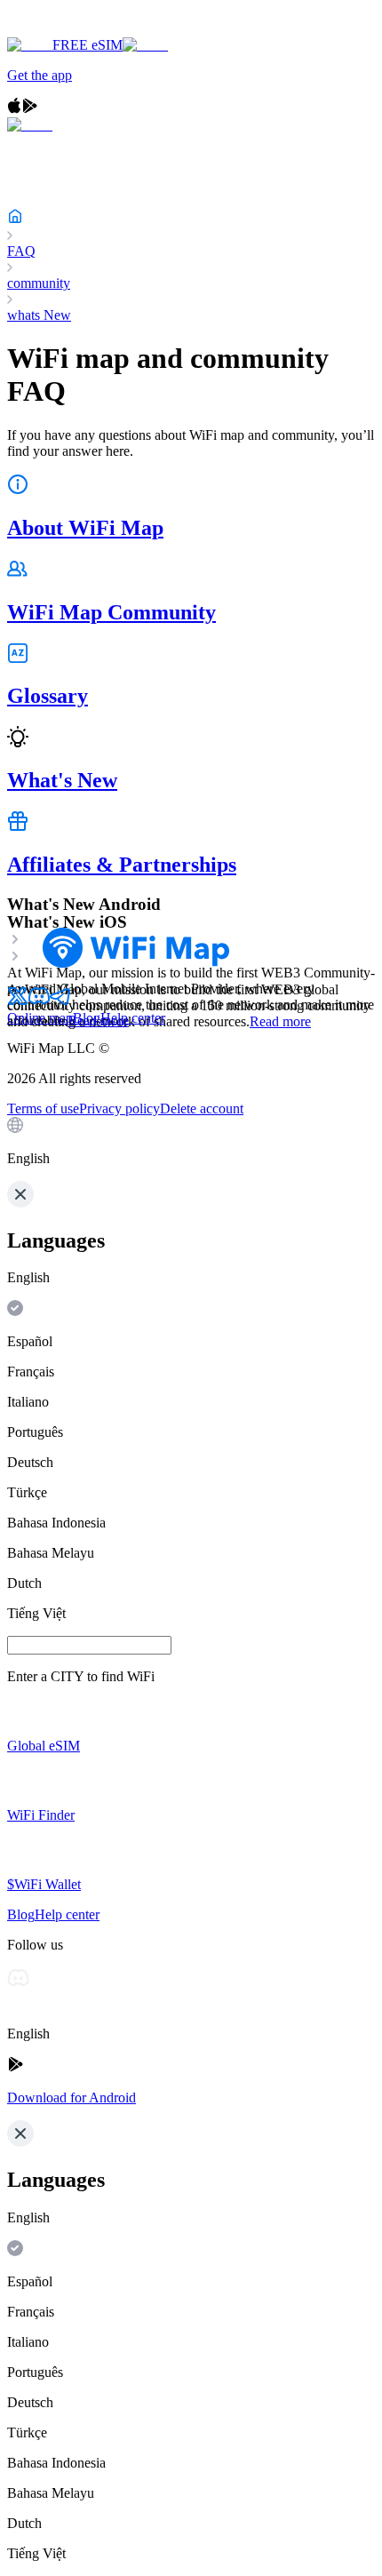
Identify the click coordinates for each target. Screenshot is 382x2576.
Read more (280, 1021)
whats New (39, 315)
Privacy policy (119, 1109)
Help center (133, 1018)
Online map (40, 1018)
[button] (191, 1142)
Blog (87, 1018)
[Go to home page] (69, 29)
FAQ (21, 251)
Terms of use (43, 1109)
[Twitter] (18, 1002)
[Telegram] (60, 1002)
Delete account (202, 1109)
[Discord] (39, 1002)
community (39, 283)
